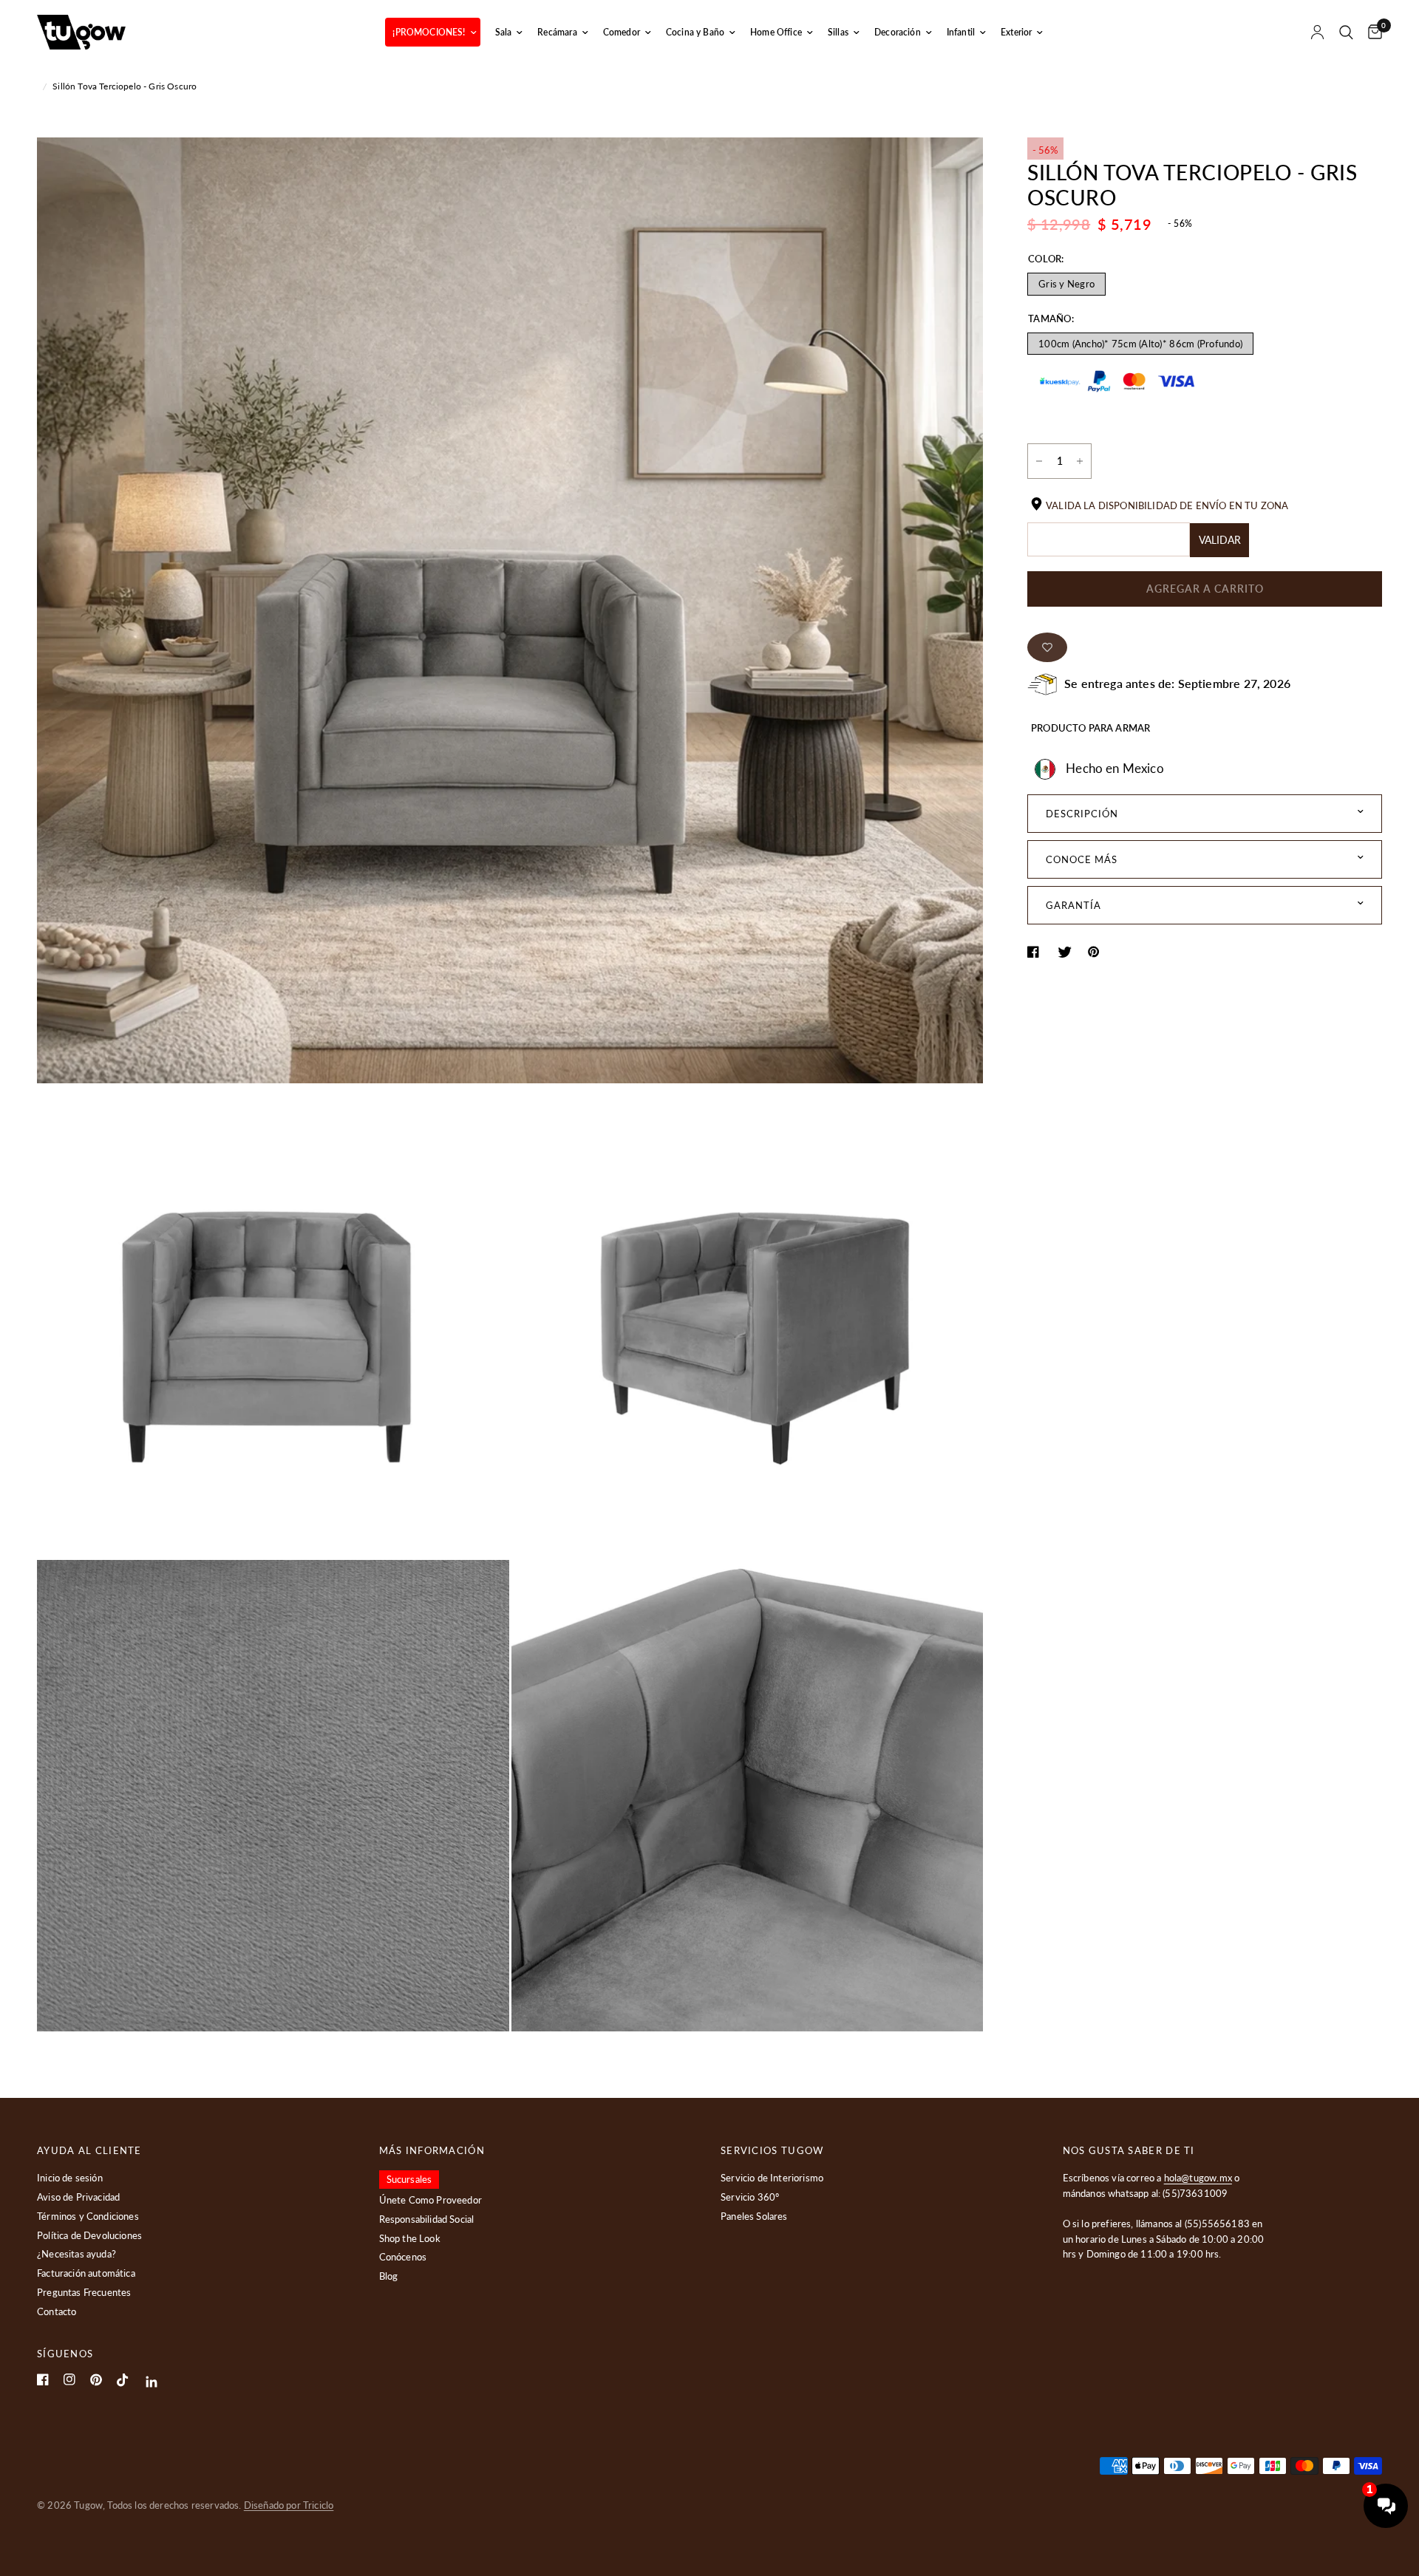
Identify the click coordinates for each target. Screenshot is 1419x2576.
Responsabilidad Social (427, 2219)
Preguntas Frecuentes (84, 2292)
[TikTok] (123, 2380)
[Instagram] (69, 2379)
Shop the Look (410, 2238)
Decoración (898, 32)
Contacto (57, 2311)
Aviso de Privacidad (78, 2197)
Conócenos (403, 2257)
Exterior (1016, 32)
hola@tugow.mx (1198, 2178)
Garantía (1073, 905)
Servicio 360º (750, 2197)
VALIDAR (1220, 540)
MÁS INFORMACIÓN (432, 2151)
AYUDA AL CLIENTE (89, 2151)
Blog (389, 2276)
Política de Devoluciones (89, 2235)
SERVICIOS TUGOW (772, 2151)
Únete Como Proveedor (431, 2200)
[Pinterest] (96, 2380)
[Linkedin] (152, 2382)
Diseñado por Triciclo (289, 2505)
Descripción (1082, 814)
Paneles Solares (754, 2216)
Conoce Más (1082, 859)
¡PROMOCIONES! (429, 32)
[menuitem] (432, 32)
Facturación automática (86, 2273)
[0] (1371, 32)
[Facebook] (43, 2379)
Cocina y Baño (695, 32)
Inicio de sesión (70, 2178)
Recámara (557, 32)
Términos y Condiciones (88, 2216)
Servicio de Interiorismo (772, 2178)
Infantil (961, 32)
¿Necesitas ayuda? (76, 2254)
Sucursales (409, 2179)
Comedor (622, 32)
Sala (504, 32)
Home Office (776, 32)
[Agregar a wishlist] (1047, 647)
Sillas (838, 32)
